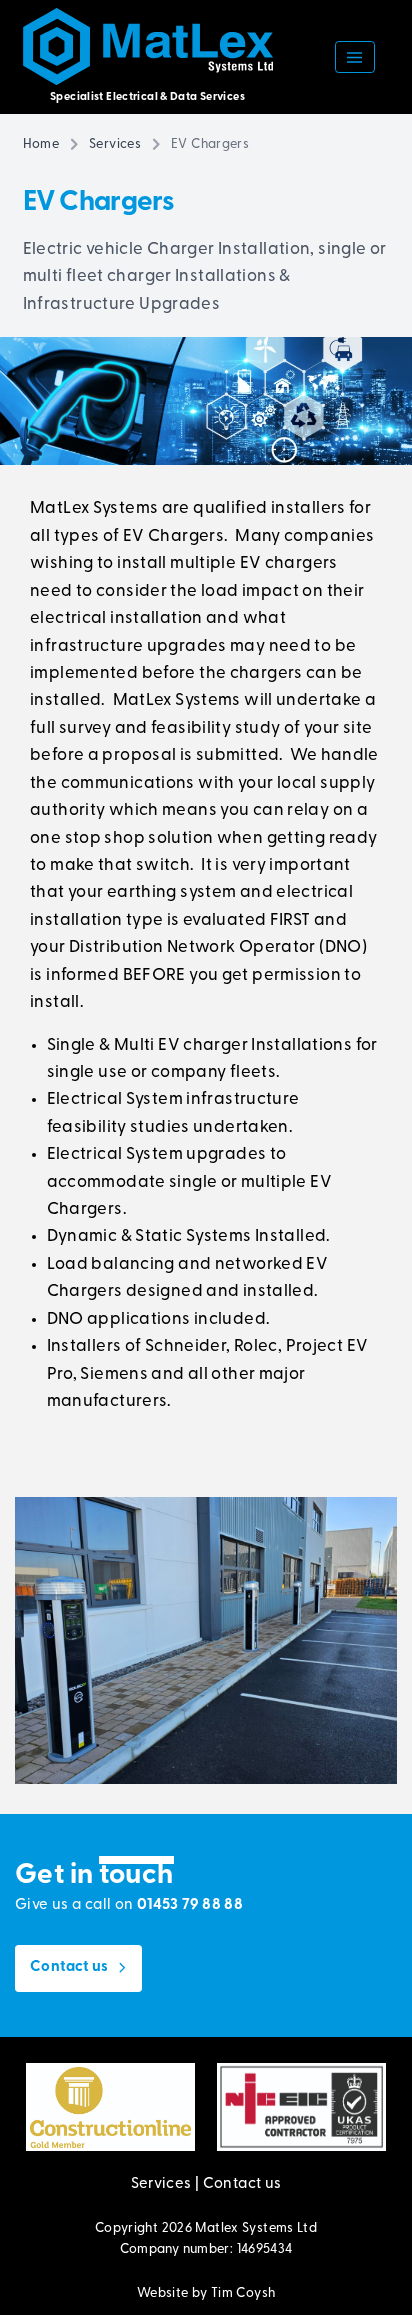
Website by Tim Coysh (206, 2293)
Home (41, 144)
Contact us (242, 2184)
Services (115, 144)
